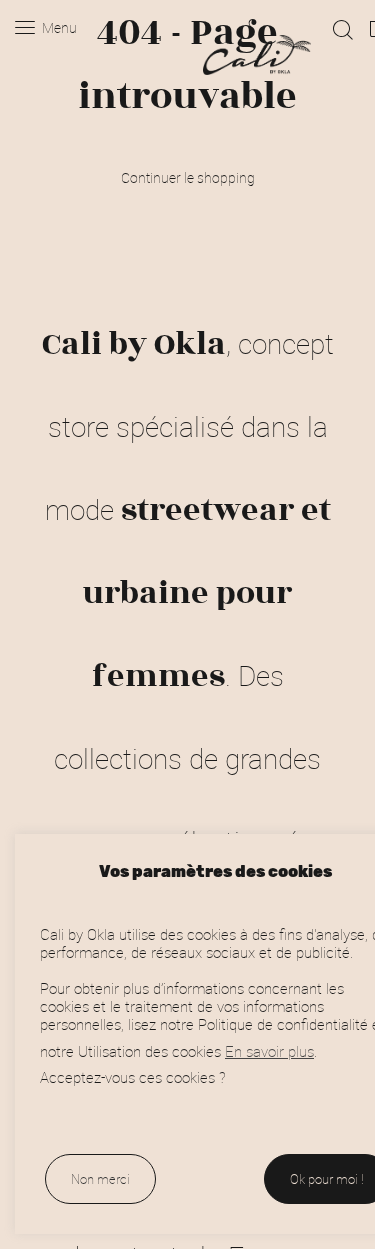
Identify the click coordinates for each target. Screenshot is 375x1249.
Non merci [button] (100, 1179)
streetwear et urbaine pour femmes (207, 593)
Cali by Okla (134, 344)
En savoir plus (269, 1051)
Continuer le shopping (188, 177)
